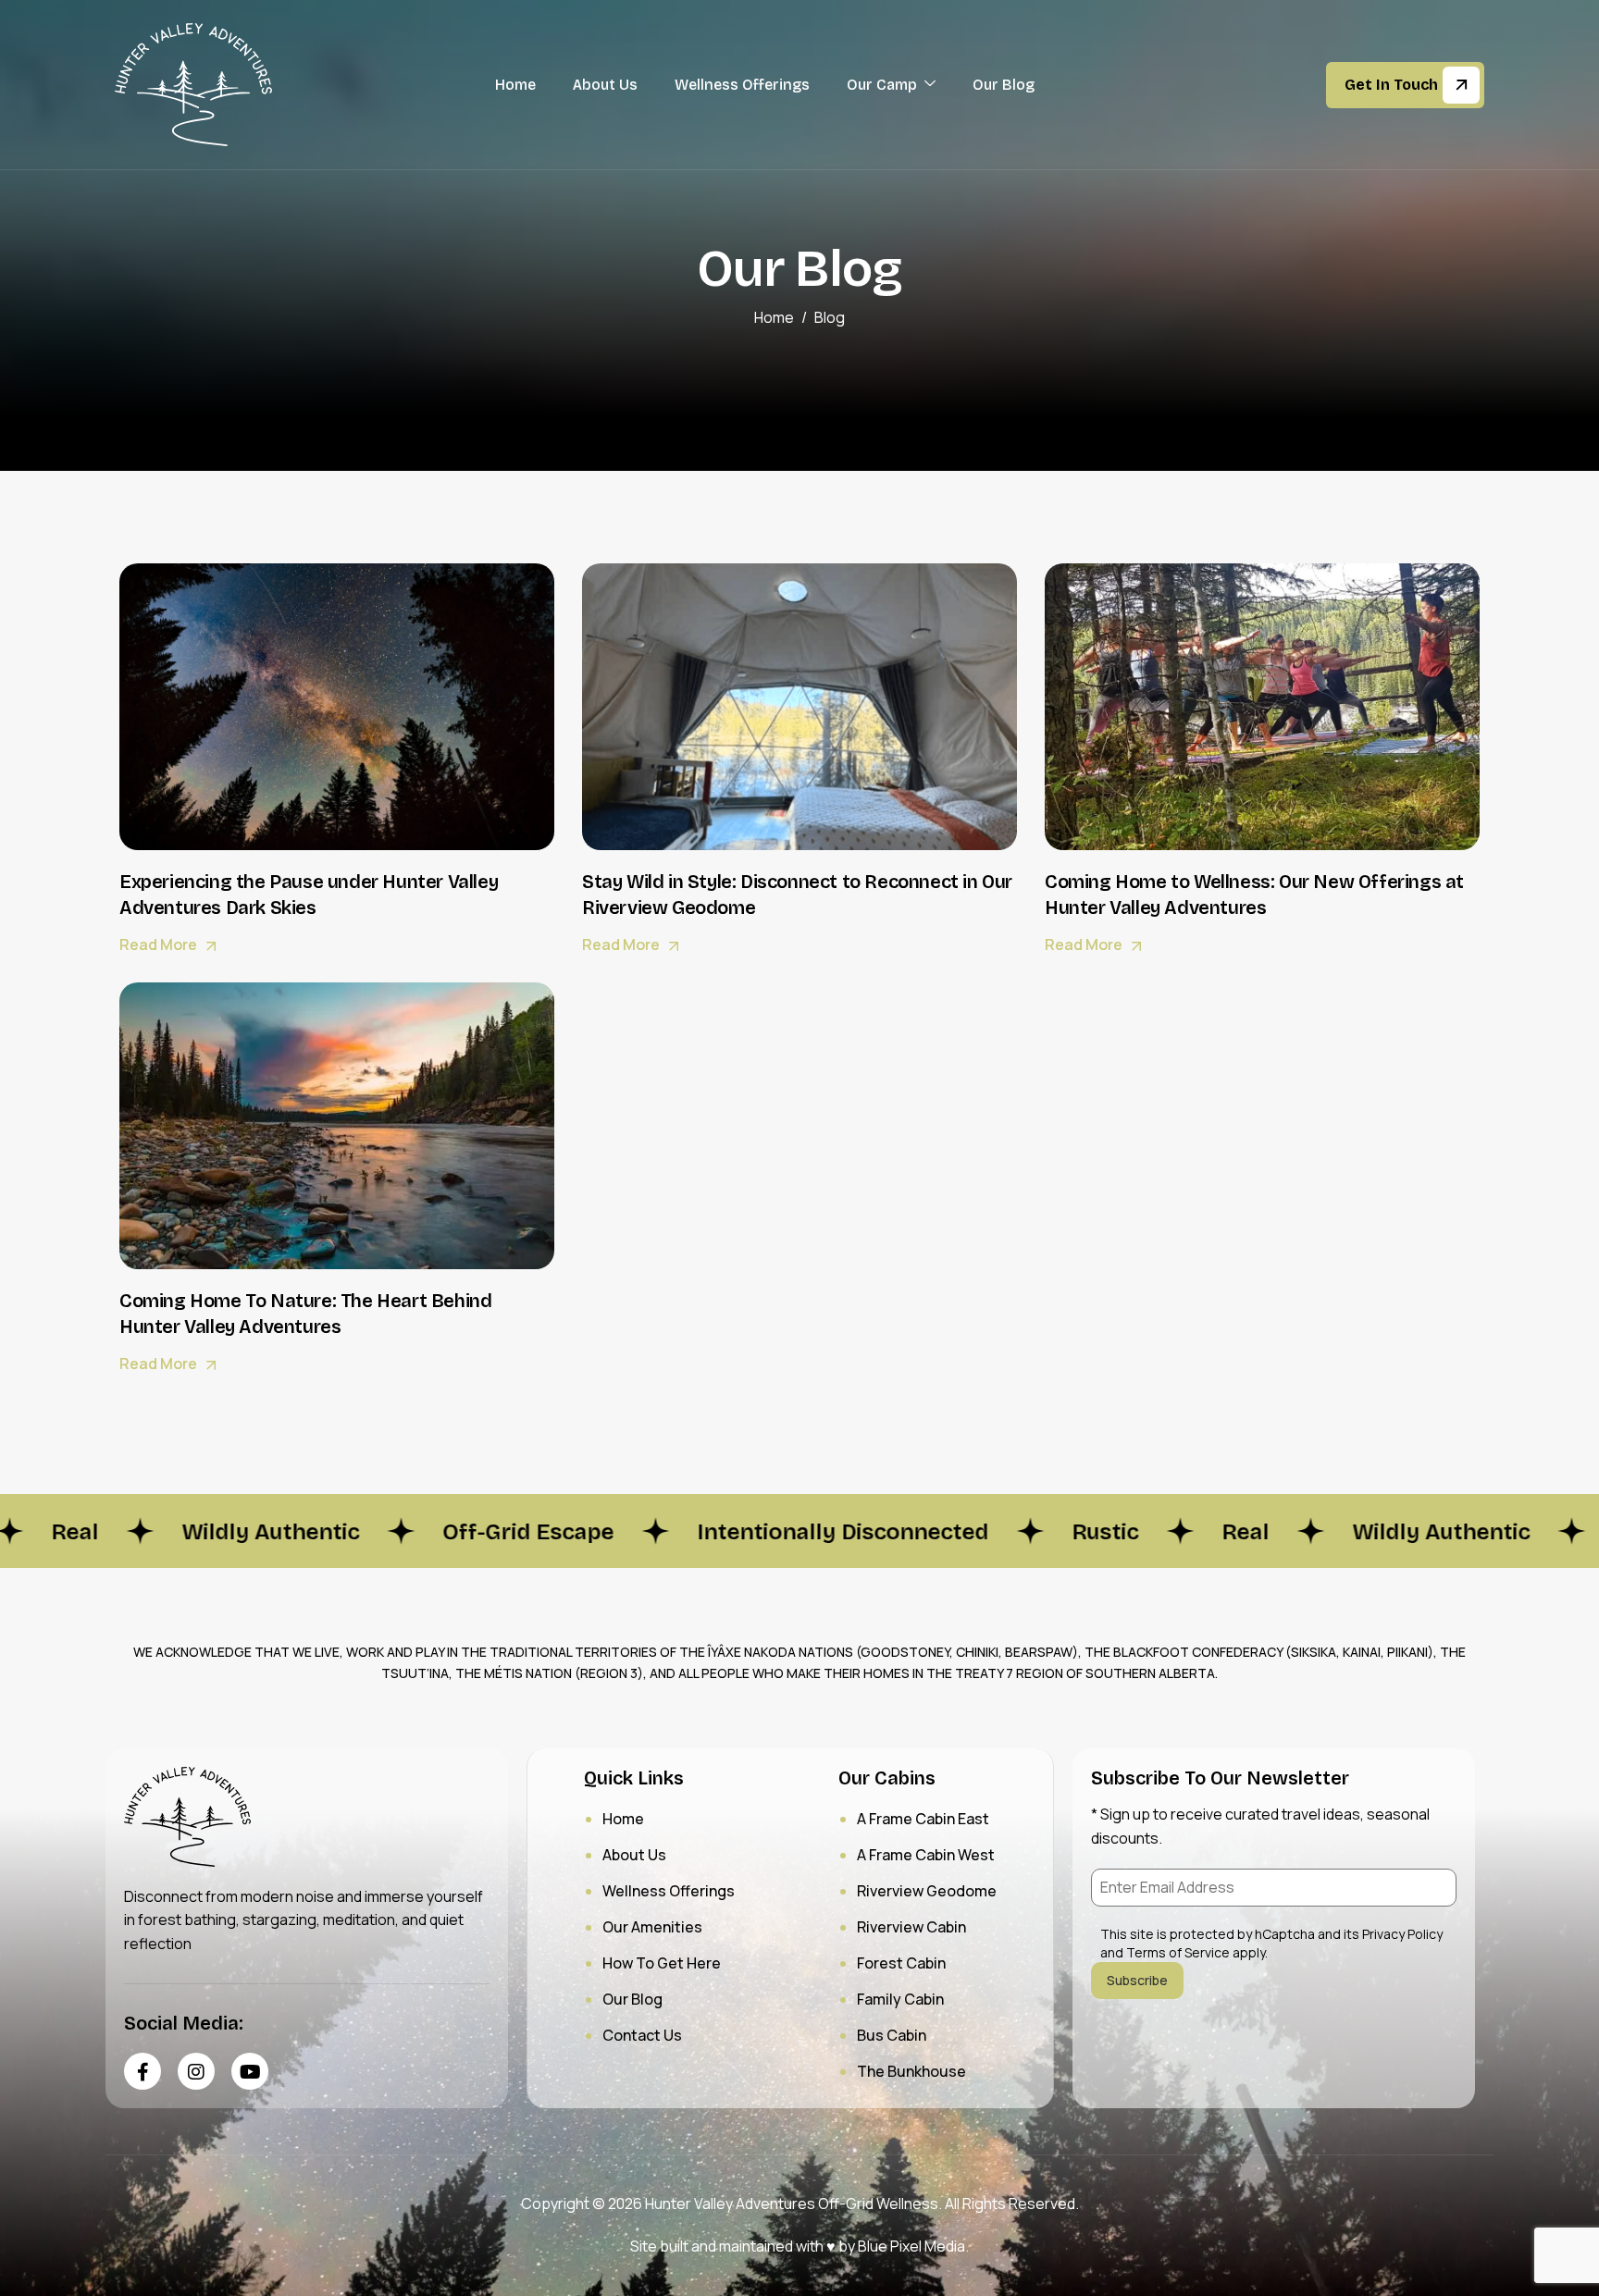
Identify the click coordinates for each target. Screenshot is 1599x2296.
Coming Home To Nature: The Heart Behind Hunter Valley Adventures (305, 1314)
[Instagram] (196, 2071)
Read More (160, 944)
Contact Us (642, 2035)
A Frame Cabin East (923, 1819)
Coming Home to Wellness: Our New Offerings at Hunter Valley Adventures (1254, 895)
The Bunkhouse (911, 2071)
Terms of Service (1178, 1952)
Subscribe (1137, 1980)
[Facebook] (143, 2071)
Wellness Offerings (742, 85)
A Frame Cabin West (926, 1855)
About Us (605, 85)
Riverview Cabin (911, 1927)
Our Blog (1004, 85)
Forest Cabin (901, 1963)
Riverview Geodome (927, 1891)
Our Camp (882, 85)
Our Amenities (652, 1927)
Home (515, 85)
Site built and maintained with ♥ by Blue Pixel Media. (799, 2246)
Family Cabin (900, 1999)
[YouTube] (250, 2071)
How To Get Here (662, 1963)
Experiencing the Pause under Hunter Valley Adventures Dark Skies (309, 895)
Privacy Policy (1402, 1934)
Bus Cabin (892, 2035)
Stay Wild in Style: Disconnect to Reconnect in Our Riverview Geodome (797, 895)
